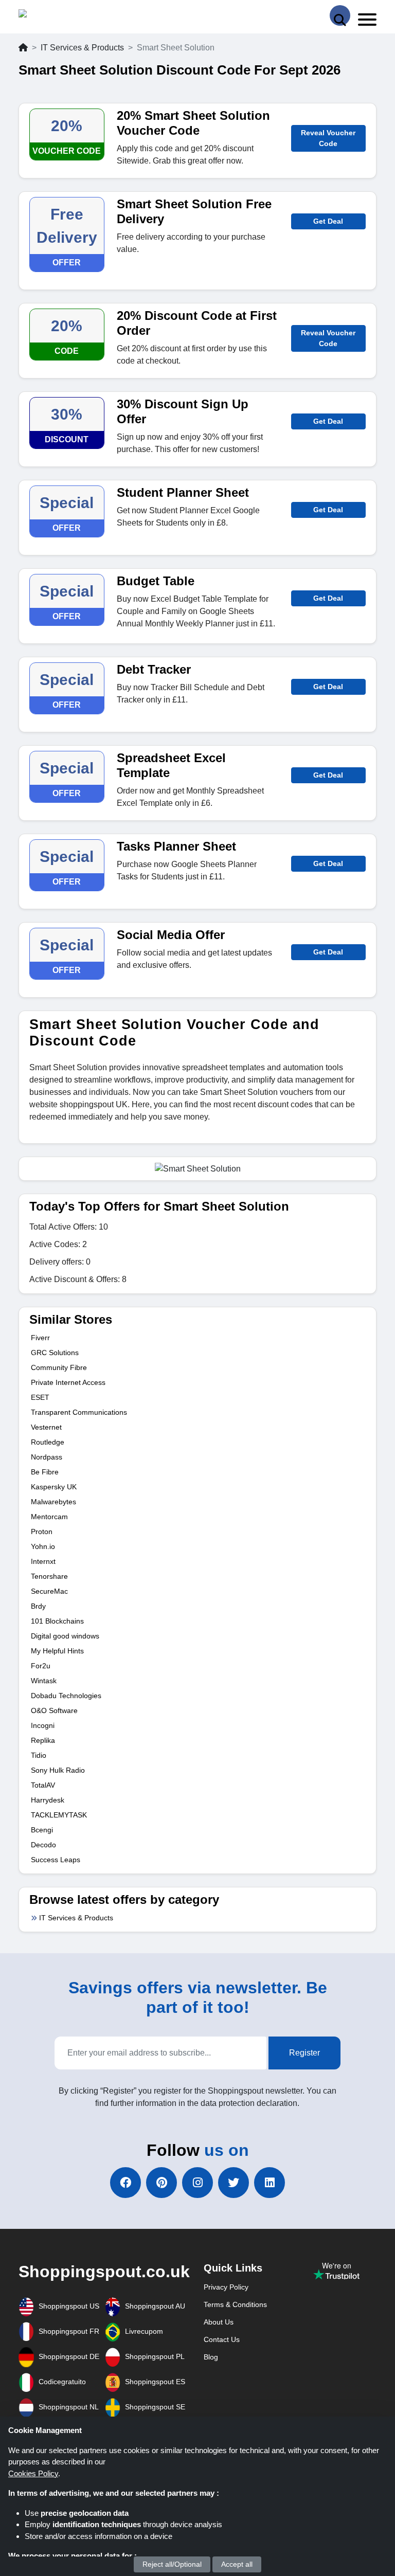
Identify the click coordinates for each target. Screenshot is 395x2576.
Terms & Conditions (235, 2304)
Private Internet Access (68, 1382)
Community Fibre (59, 1367)
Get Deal (328, 221)
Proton (42, 1532)
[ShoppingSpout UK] (58, 16)
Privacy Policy (226, 2287)
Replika (43, 1740)
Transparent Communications (79, 1412)
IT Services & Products (82, 48)
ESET (40, 1397)
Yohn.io (43, 1546)
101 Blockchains (57, 1621)
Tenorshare (49, 1576)
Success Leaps (56, 1860)
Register (304, 2053)
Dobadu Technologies (66, 1696)
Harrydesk (48, 1800)
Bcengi (42, 1830)
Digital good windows (65, 1636)
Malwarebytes (53, 1502)
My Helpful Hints (57, 1651)
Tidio (39, 1755)
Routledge (48, 1442)
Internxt (43, 1561)
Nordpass (47, 1457)
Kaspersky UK (54, 1487)
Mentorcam (49, 1517)
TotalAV (43, 1785)
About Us (219, 2322)
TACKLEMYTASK (59, 1815)
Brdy (38, 1606)
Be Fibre (45, 1472)
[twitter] (234, 2183)
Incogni (43, 1725)
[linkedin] (270, 2183)
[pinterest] (161, 2183)
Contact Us (222, 2339)
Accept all (237, 2564)
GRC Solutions (55, 1353)
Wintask (44, 1681)
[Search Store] (340, 15)
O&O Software (54, 1710)
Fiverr (40, 1338)
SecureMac (49, 1591)
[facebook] (125, 2183)
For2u (41, 1666)
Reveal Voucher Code (328, 138)
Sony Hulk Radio (58, 1770)
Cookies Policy (33, 2473)
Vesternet (46, 1427)
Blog (211, 2357)
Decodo (43, 1845)
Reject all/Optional (172, 2564)
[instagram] (197, 2183)
